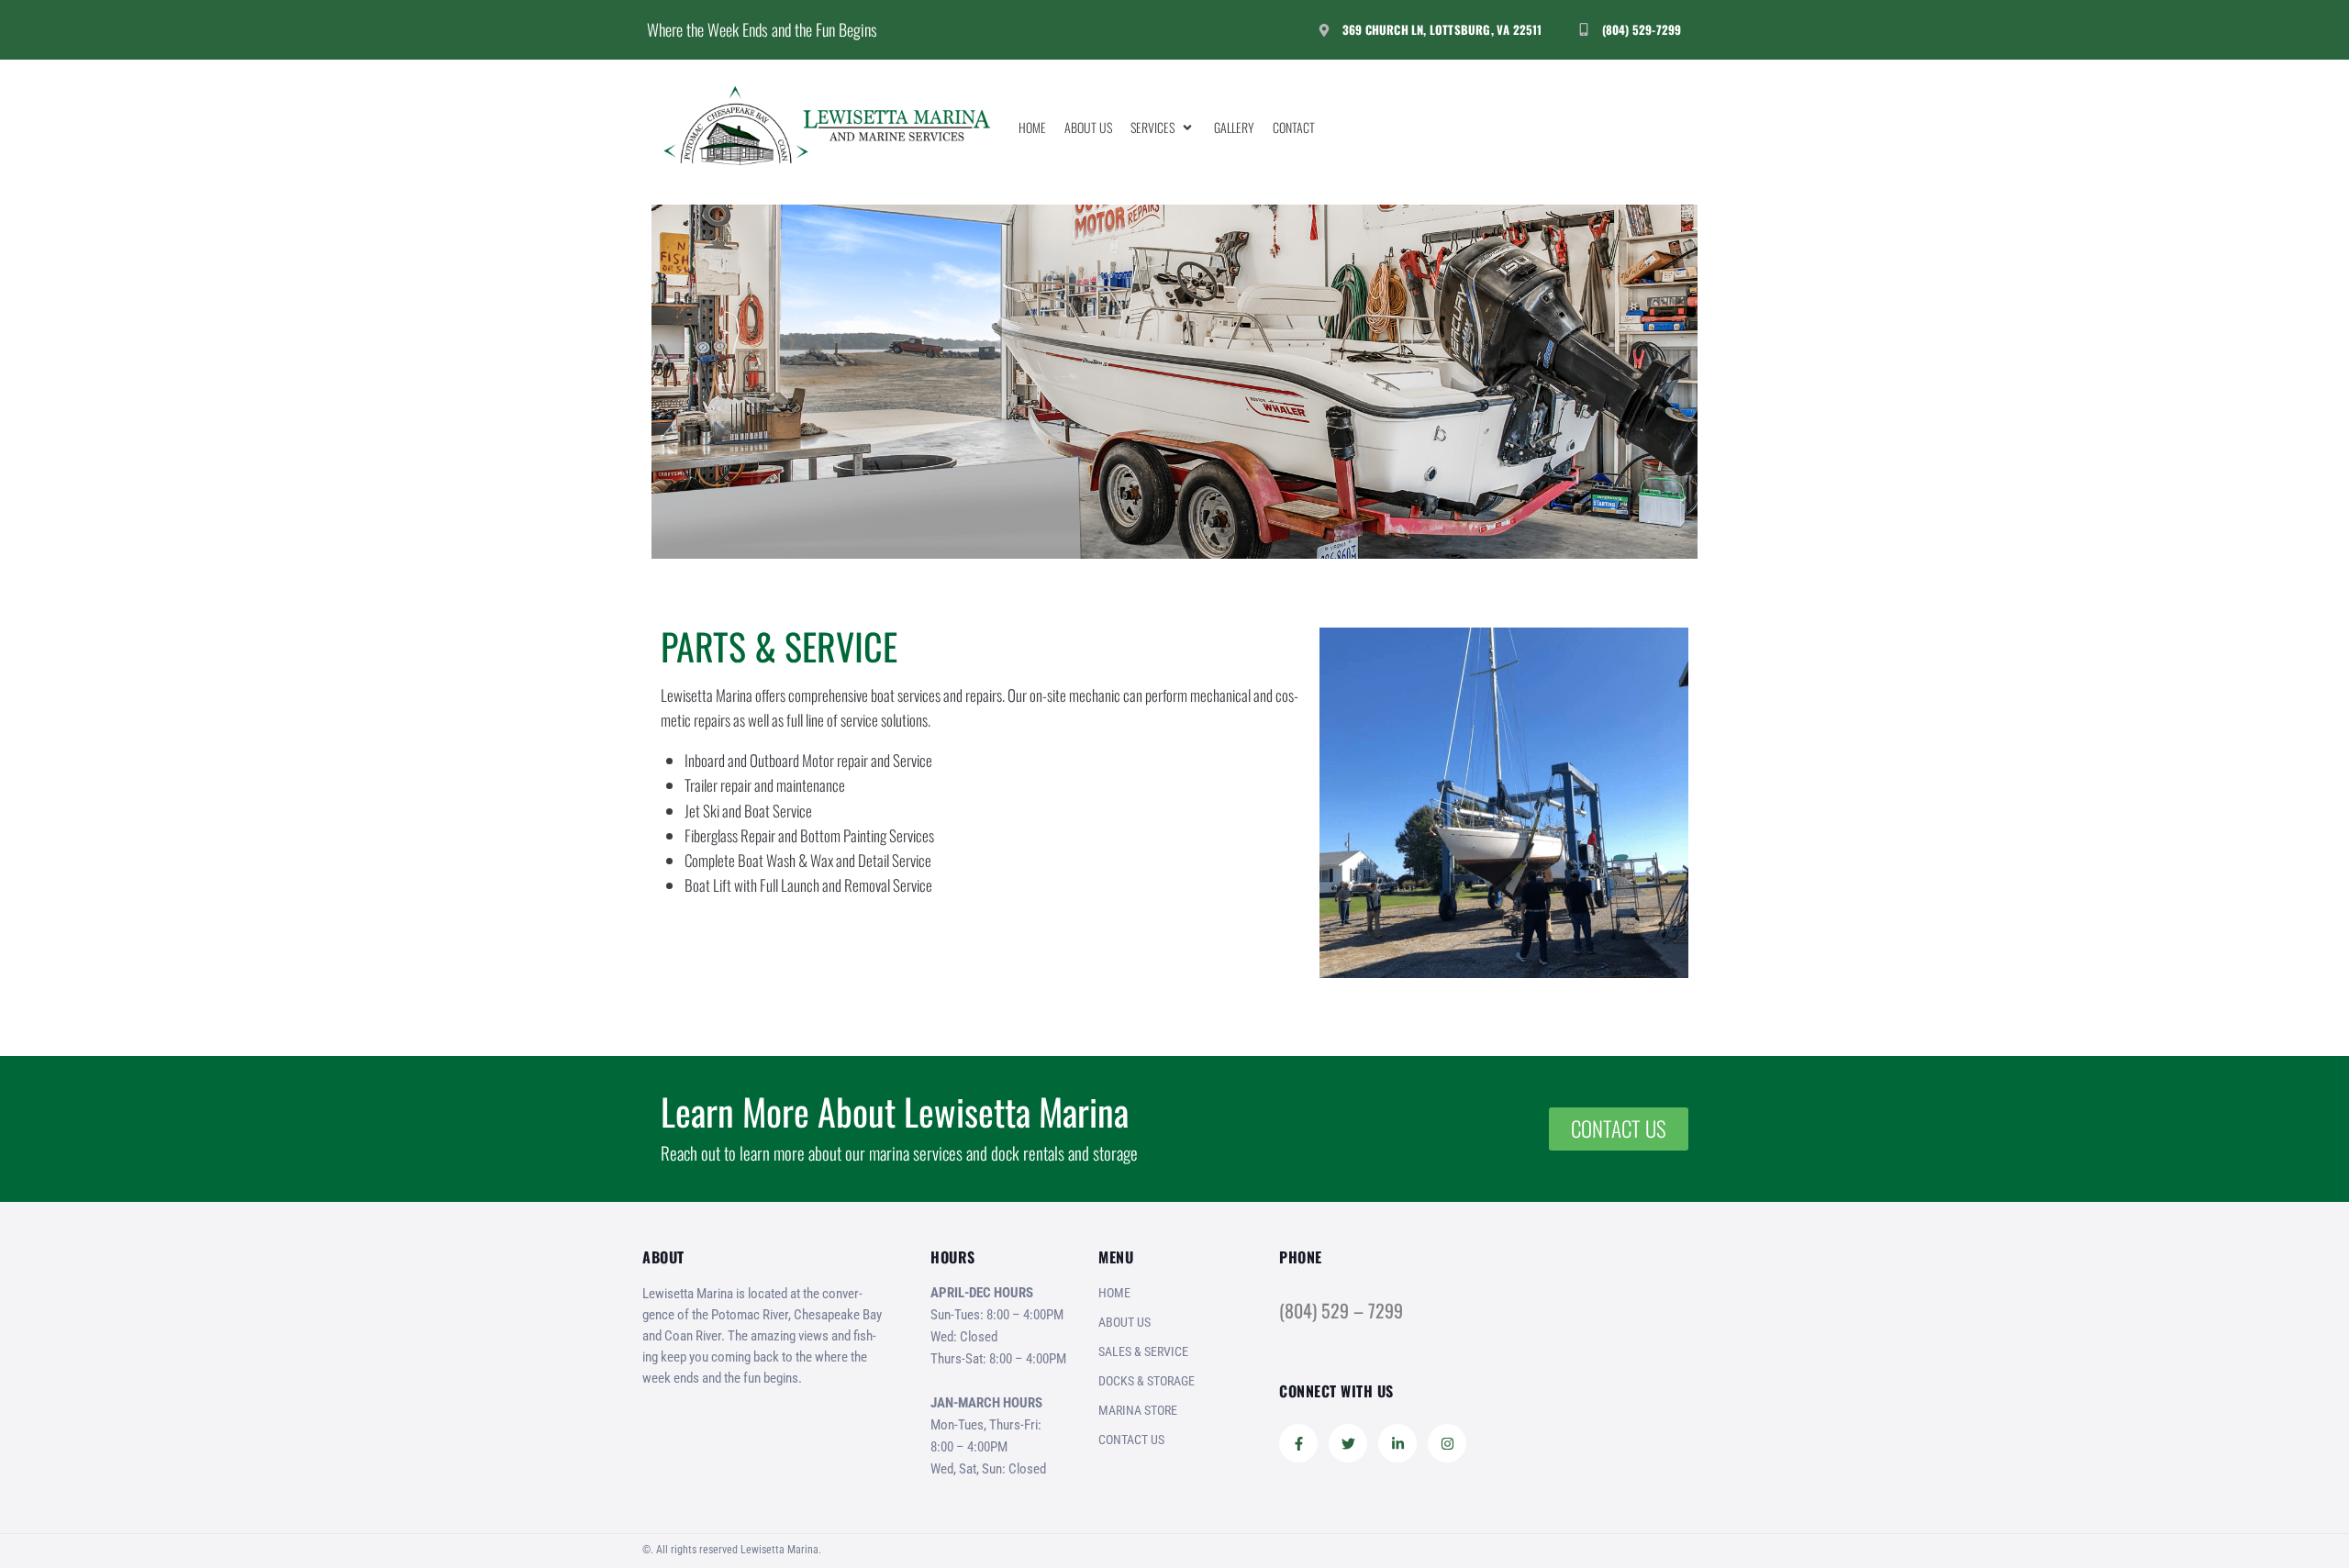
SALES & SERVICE (1143, 1351)
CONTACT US (1131, 1440)
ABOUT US (1124, 1322)
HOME (1114, 1293)
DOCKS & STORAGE (1147, 1381)
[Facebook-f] (1298, 1443)
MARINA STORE (1138, 1410)
